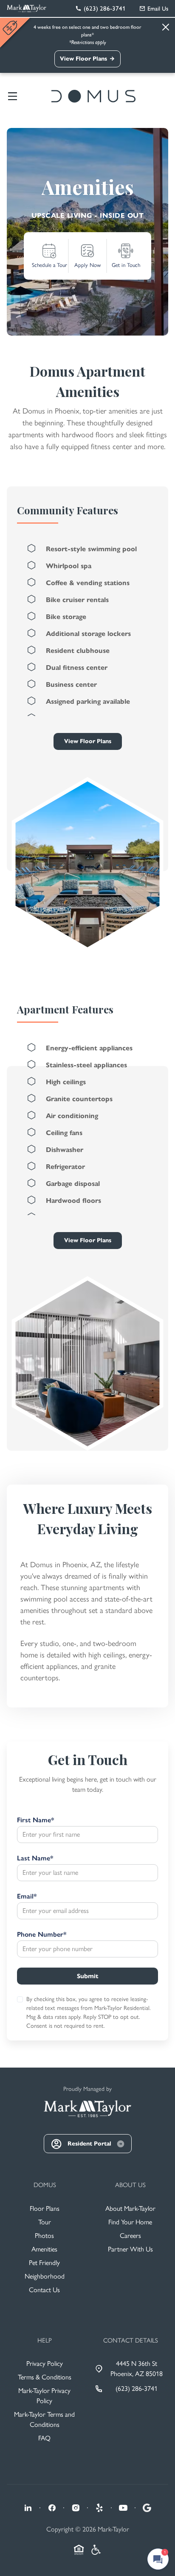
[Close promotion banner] (11, 28)
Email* (27, 1896)
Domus (45, 2185)
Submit (87, 1976)
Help (45, 2340)
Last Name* (35, 1858)
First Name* (35, 1820)
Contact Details (131, 2340)
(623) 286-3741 (137, 2389)
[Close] (166, 27)
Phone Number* (42, 1934)
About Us (130, 2185)
